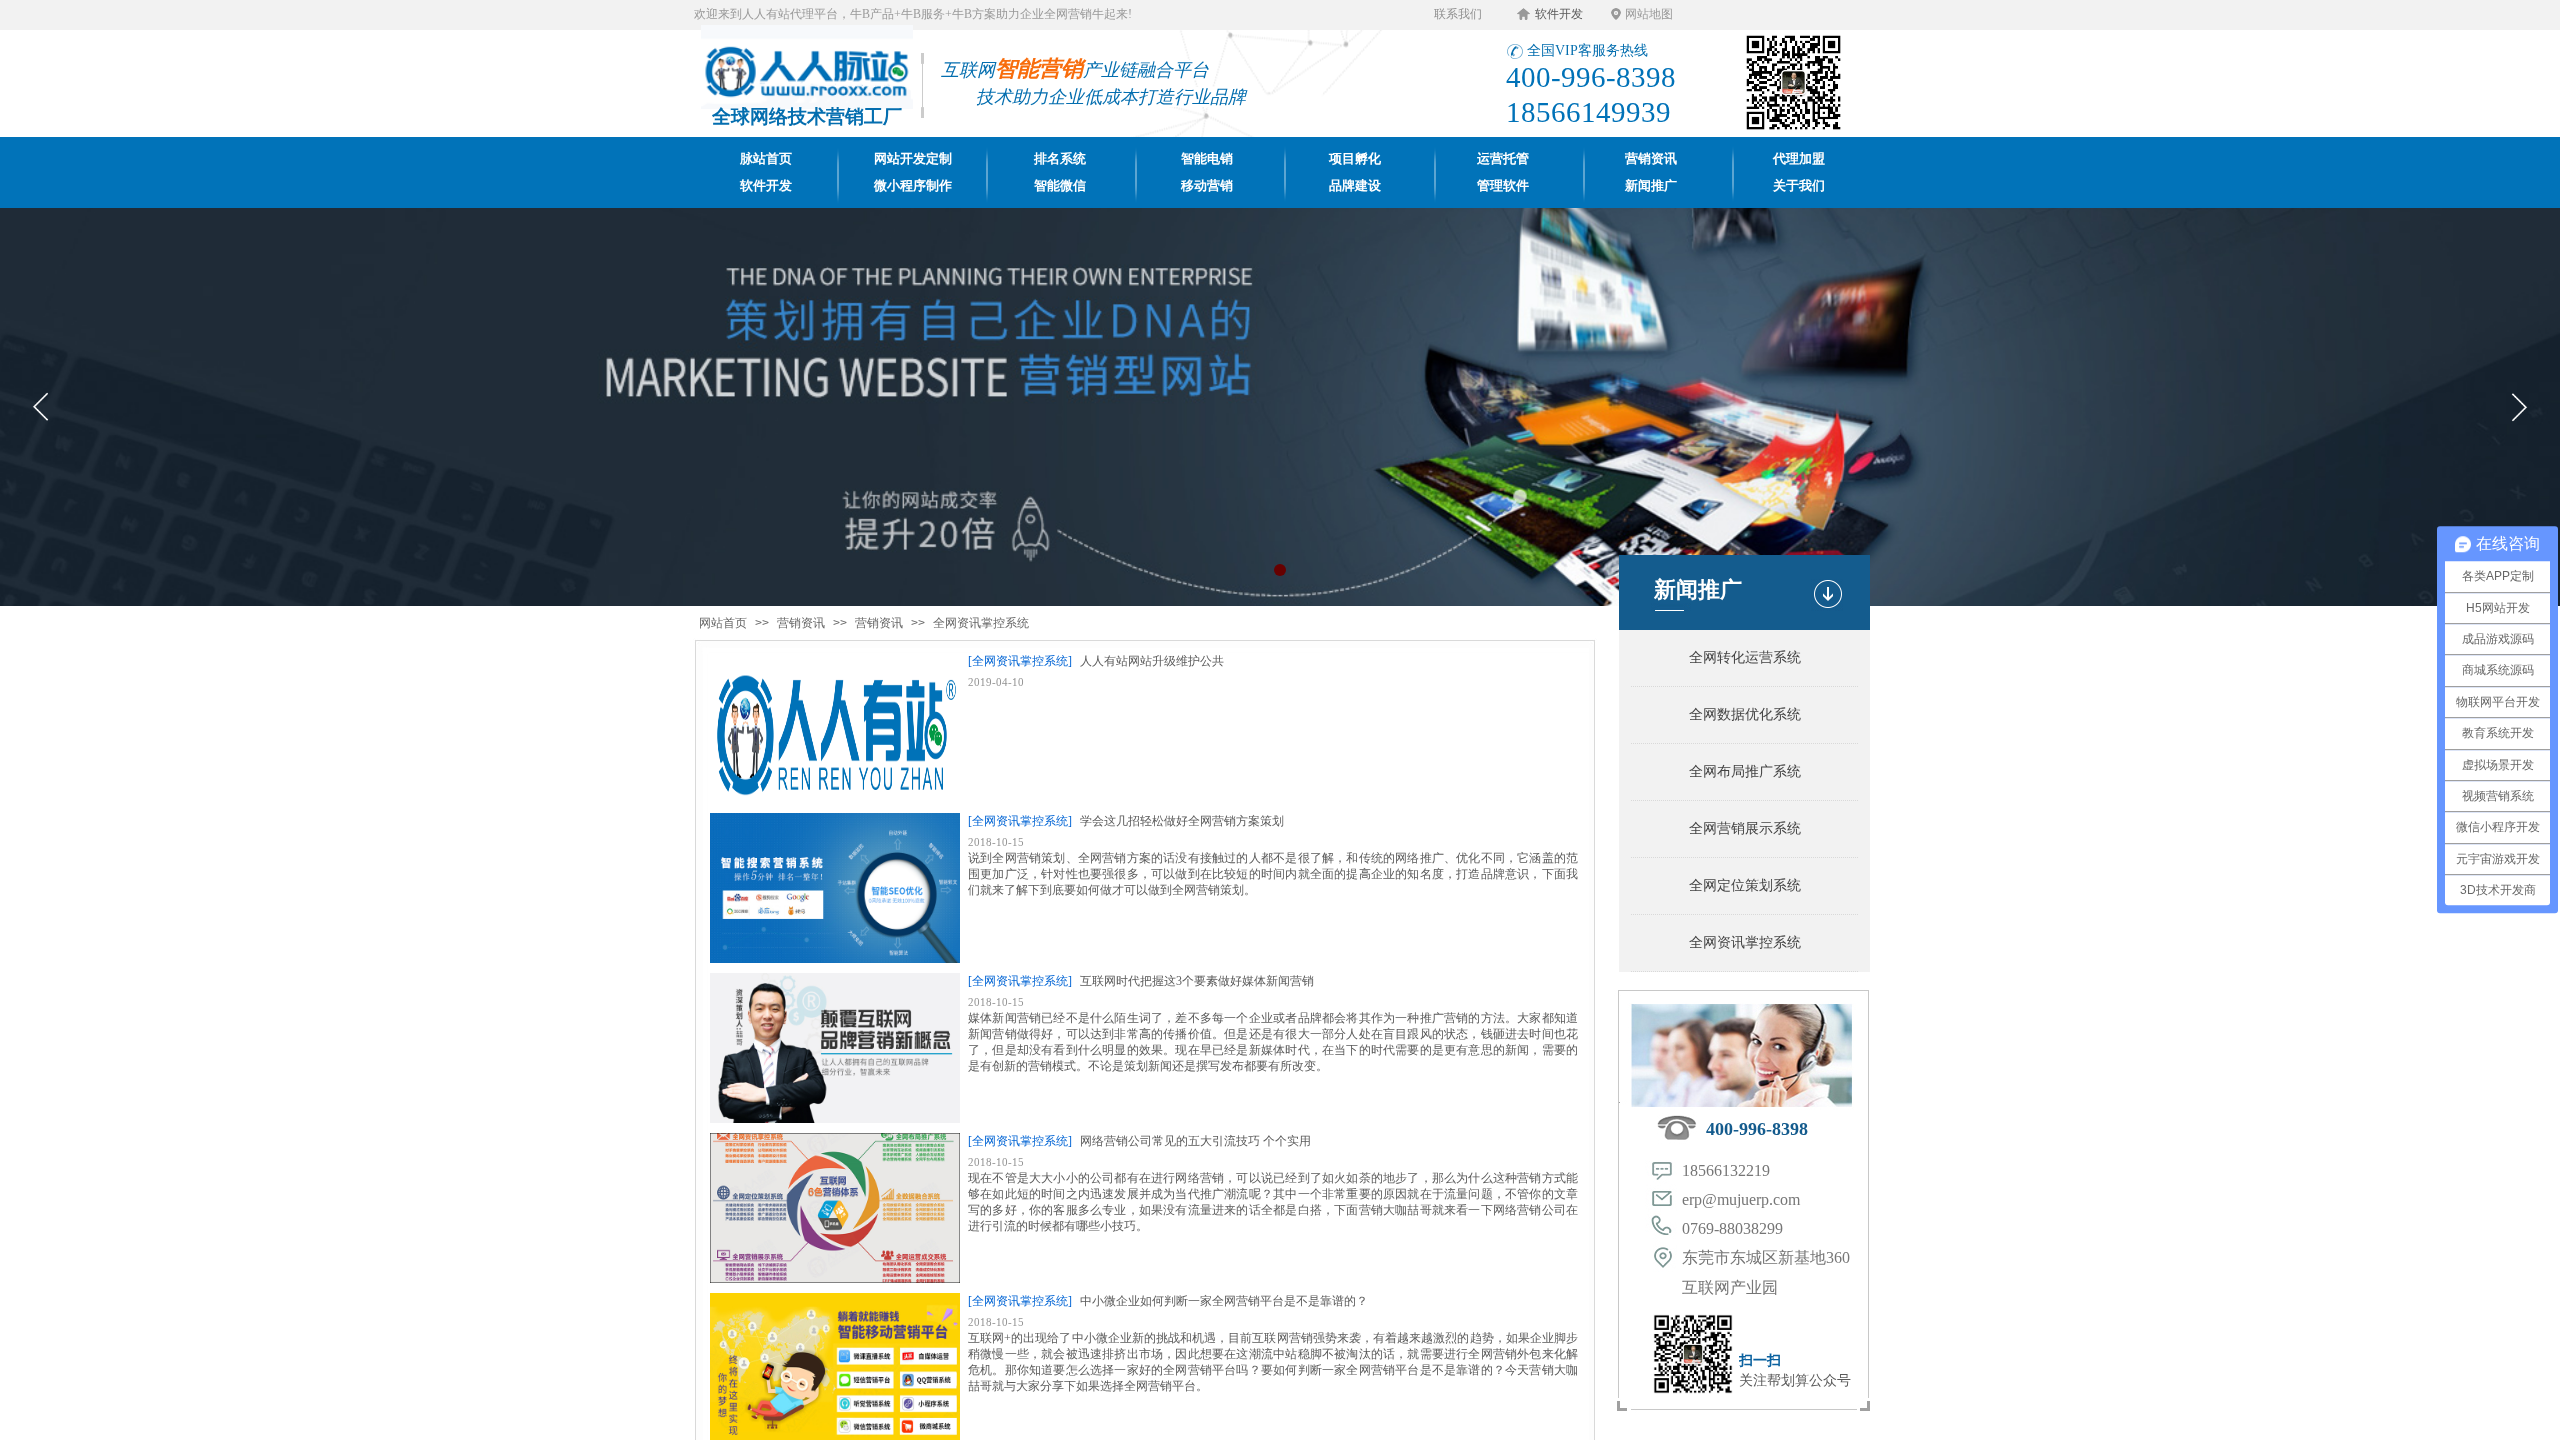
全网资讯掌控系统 (981, 623)
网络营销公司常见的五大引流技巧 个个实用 (1195, 1141)
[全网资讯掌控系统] (1020, 661)
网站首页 (723, 623)
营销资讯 (801, 623)
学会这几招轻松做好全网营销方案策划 (1182, 821)
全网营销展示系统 (1745, 828)
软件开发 (1559, 14)
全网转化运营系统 (1745, 657)
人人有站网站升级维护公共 (1152, 661)
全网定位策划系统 (1745, 885)
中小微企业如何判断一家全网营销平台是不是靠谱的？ (1224, 1301)
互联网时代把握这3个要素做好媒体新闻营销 (1197, 981)
